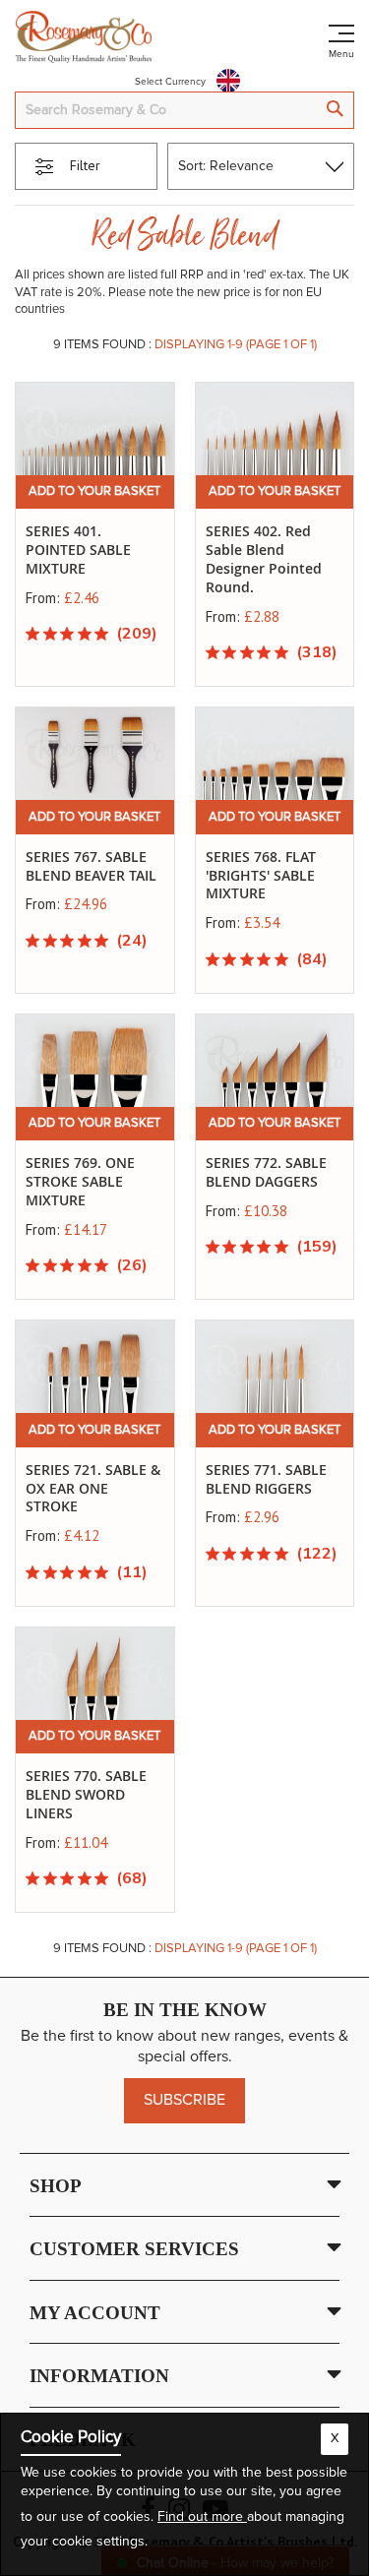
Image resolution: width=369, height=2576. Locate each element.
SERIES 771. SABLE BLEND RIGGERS (266, 1479)
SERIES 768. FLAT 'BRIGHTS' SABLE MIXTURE (261, 875)
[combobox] (184, 110)
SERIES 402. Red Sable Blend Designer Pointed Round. (264, 559)
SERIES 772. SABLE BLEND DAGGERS (266, 1172)
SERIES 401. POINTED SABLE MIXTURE (78, 550)
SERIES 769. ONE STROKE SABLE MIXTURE (80, 1181)
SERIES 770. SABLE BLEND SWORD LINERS (86, 1794)
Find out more (202, 2517)
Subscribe (184, 2100)
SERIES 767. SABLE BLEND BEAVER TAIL (91, 866)
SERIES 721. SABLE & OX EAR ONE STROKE (93, 1488)
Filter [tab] (85, 165)
